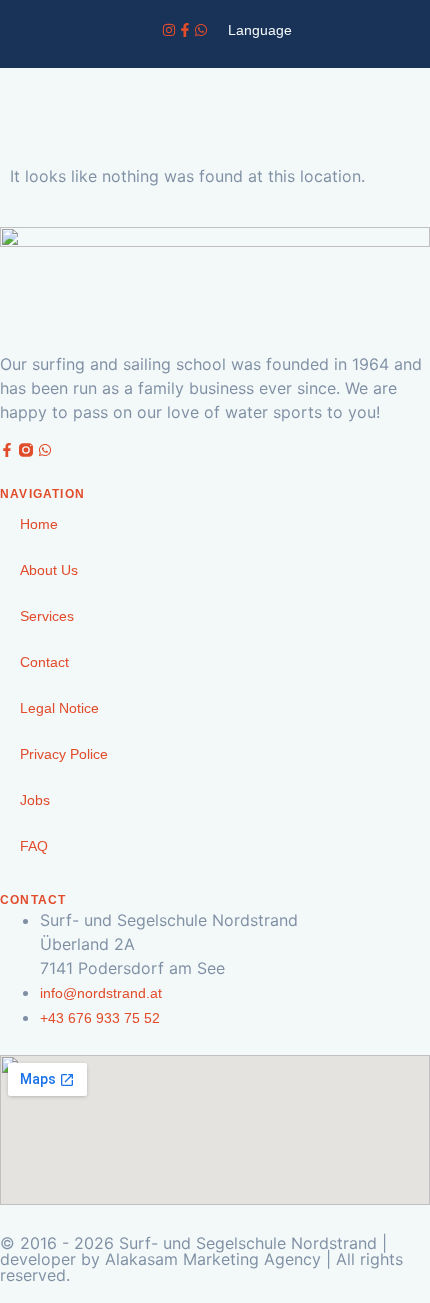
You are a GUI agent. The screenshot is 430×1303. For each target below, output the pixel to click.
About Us (49, 570)
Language (260, 30)
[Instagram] (169, 30)
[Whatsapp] (201, 30)
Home (39, 524)
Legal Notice (59, 708)
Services (47, 616)
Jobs (35, 800)
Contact (44, 662)
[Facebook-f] (185, 30)
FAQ (34, 846)
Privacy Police (64, 754)
